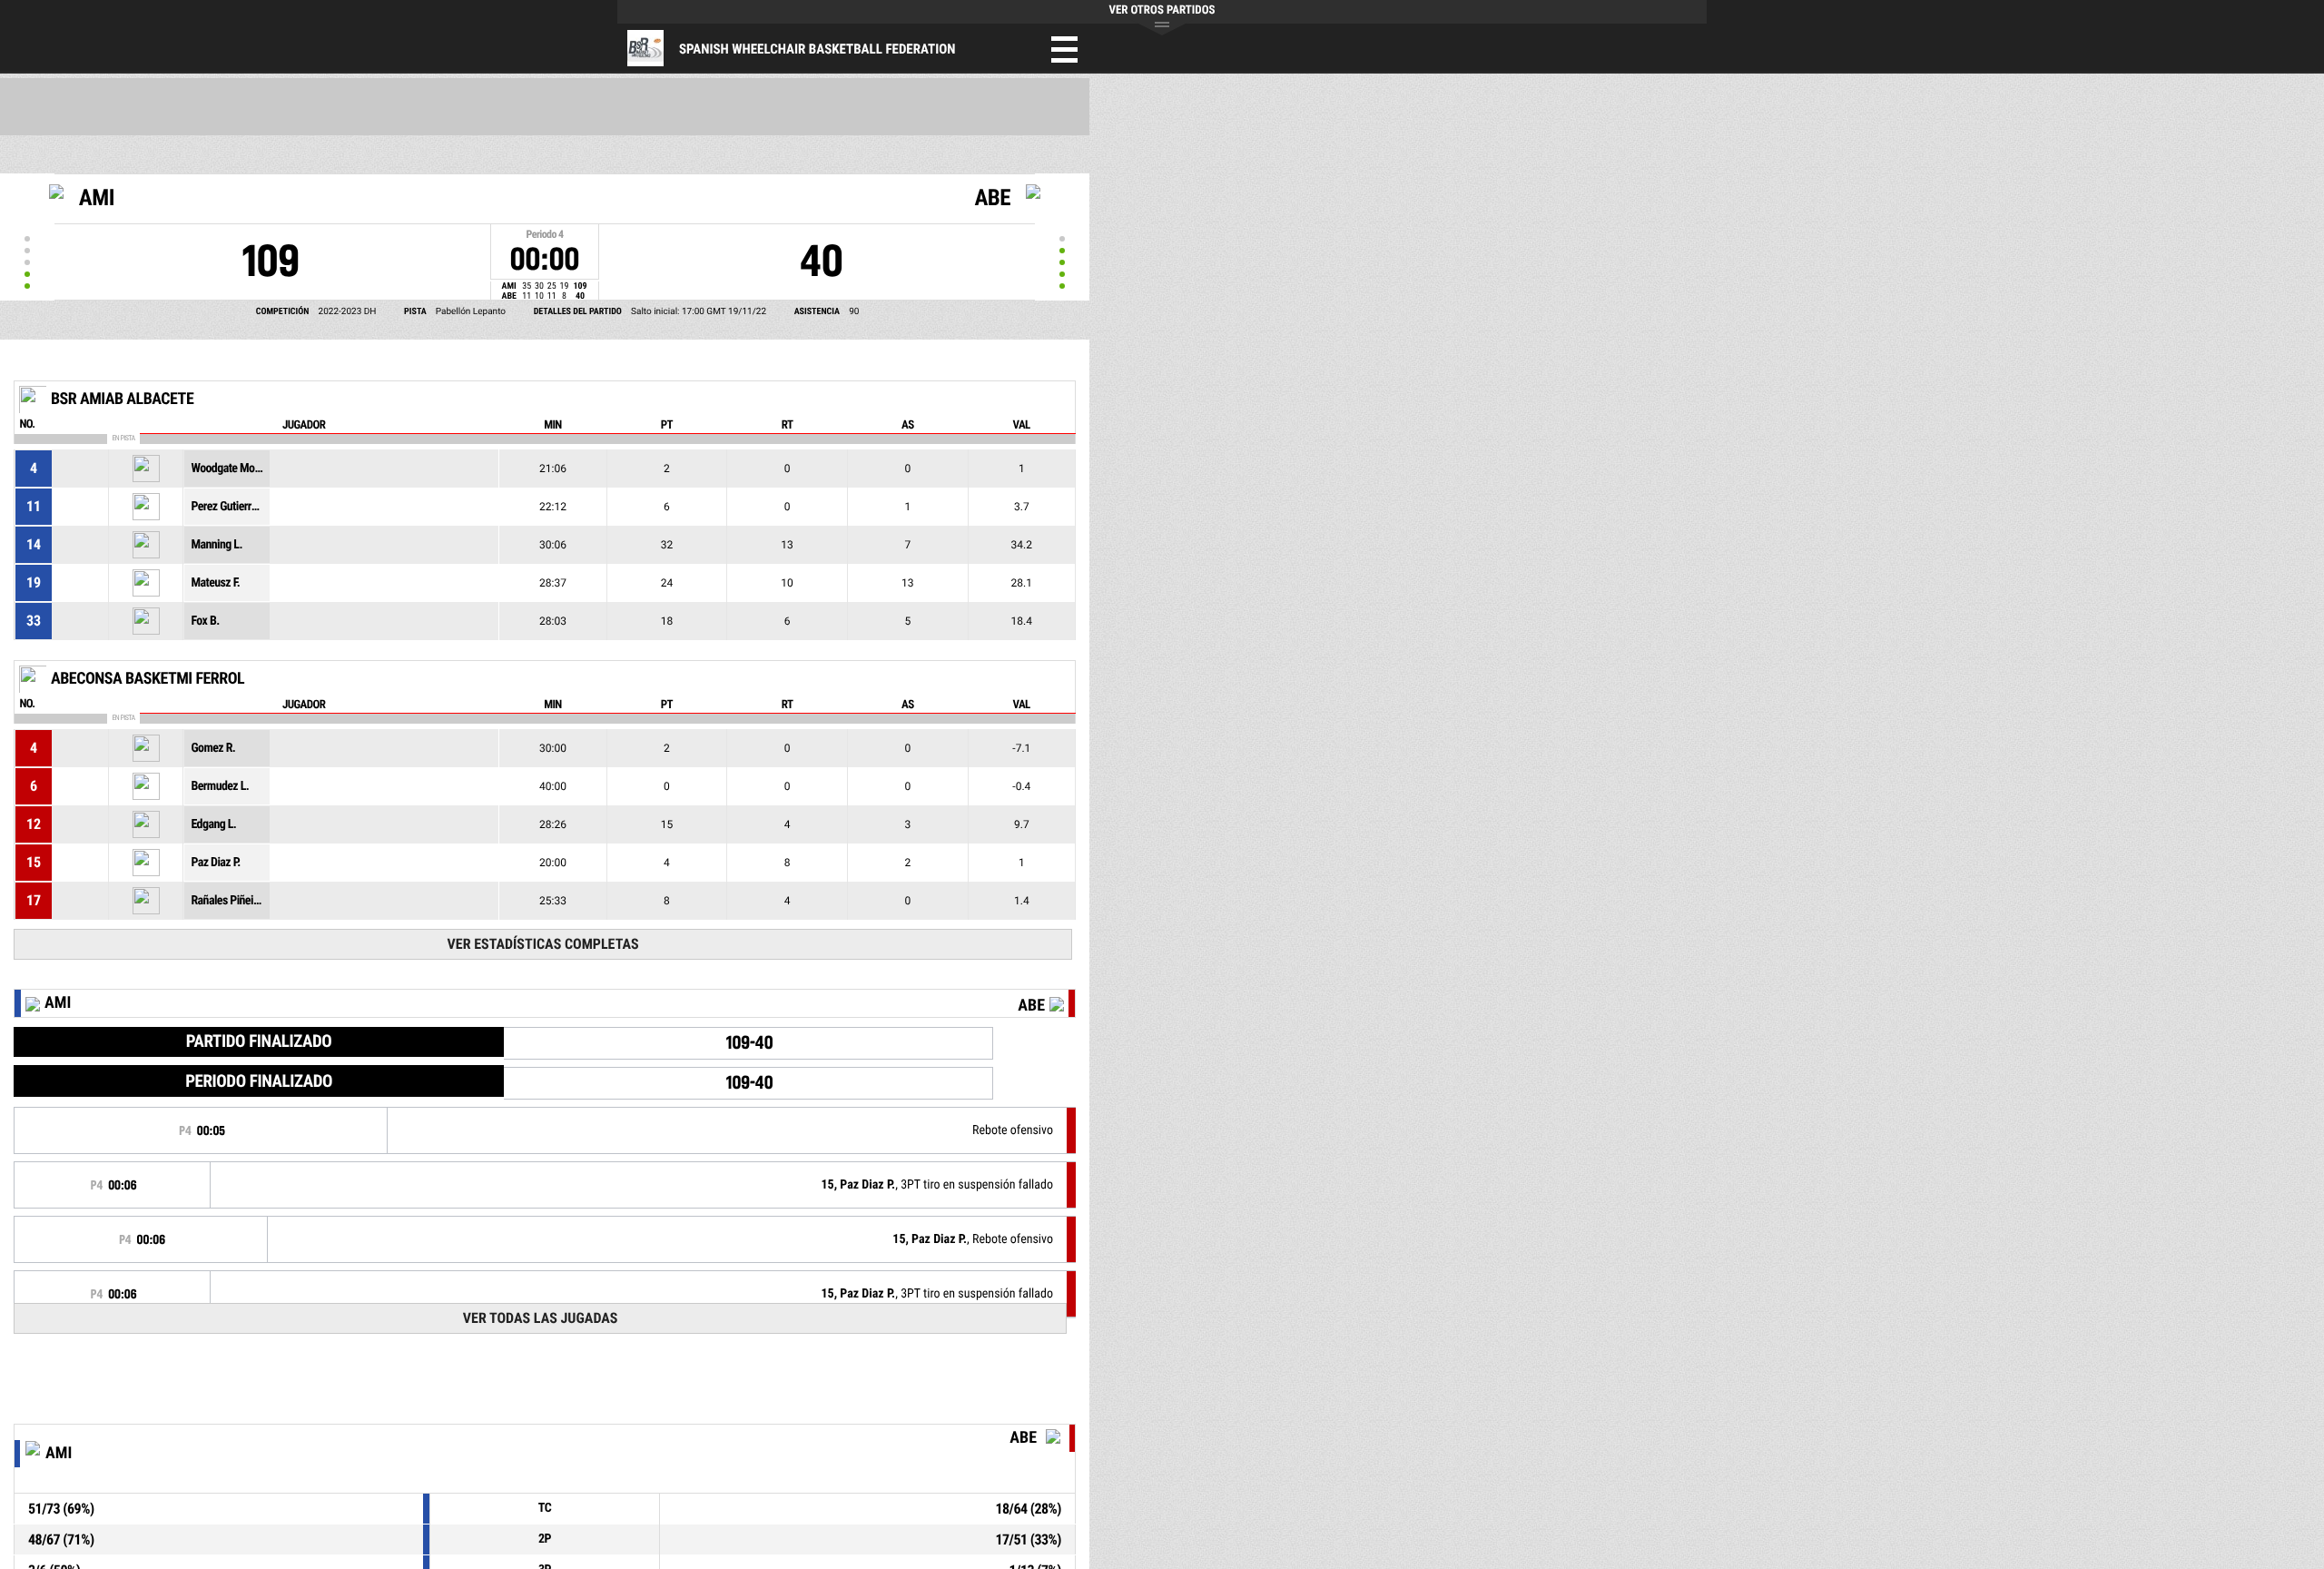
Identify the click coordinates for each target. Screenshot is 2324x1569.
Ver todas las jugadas (541, 1318)
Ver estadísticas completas (543, 944)
